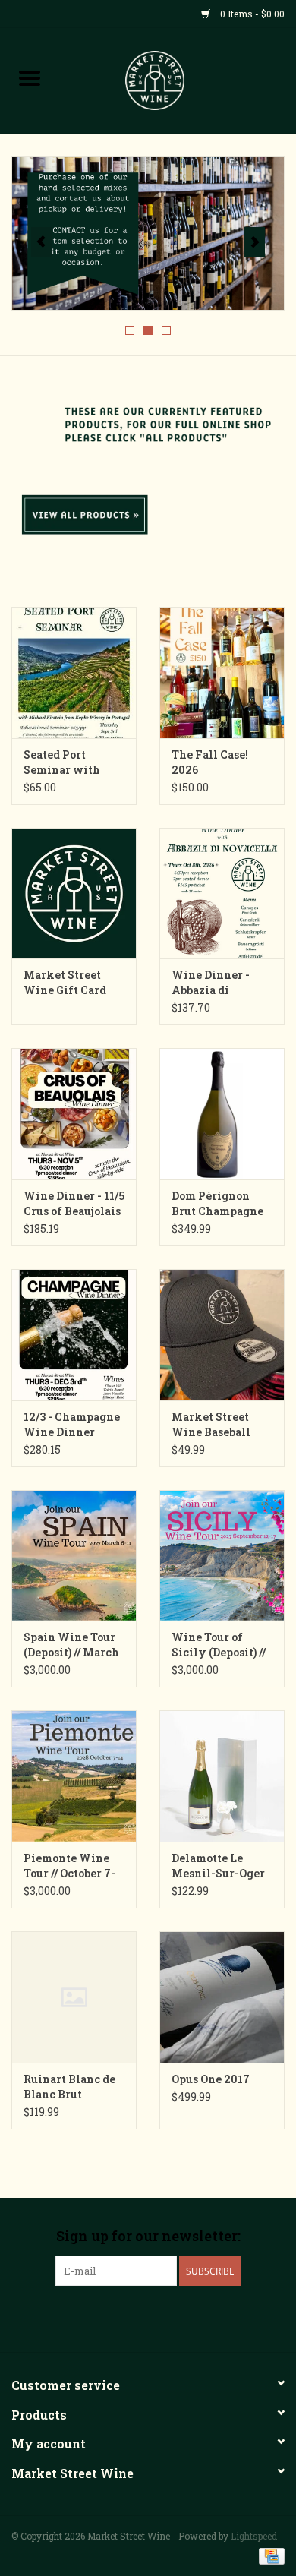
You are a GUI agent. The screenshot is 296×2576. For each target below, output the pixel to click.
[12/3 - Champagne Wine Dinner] (74, 1335)
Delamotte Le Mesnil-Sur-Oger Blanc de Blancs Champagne (218, 1866)
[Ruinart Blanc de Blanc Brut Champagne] (74, 1997)
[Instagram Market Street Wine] (175, 2317)
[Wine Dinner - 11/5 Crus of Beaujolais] (74, 1114)
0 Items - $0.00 (251, 14)
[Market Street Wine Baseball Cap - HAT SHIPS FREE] (222, 1335)
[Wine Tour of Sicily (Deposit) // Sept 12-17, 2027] (222, 1556)
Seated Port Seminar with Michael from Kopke (62, 762)
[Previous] (41, 242)
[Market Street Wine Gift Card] (74, 893)
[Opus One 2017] (222, 1997)
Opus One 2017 (211, 2079)
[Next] (255, 242)
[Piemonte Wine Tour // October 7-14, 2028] (74, 1776)
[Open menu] (30, 77)
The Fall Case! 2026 (210, 762)
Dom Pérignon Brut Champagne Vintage (217, 1204)
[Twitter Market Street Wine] (148, 2317)
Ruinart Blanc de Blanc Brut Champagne (69, 2087)
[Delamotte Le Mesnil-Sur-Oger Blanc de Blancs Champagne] (222, 1776)
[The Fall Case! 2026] (222, 672)
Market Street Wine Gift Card (65, 982)
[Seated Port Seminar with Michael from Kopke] (74, 672)
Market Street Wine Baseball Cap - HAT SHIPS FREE (217, 1425)
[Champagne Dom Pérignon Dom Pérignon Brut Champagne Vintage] (222, 1114)
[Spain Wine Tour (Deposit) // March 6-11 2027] (74, 1556)
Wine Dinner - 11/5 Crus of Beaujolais (74, 1203)
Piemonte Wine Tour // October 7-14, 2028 (69, 1866)
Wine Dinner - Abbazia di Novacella (211, 983)
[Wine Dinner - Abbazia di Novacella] (222, 893)
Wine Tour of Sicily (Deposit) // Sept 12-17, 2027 (219, 1645)
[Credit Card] (269, 2555)
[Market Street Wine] (178, 79)
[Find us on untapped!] (148, 234)
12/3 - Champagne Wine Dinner (72, 1424)
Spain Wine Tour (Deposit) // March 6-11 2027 (71, 1645)
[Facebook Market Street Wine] (121, 2317)
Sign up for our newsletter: (148, 2236)
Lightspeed (254, 2536)
